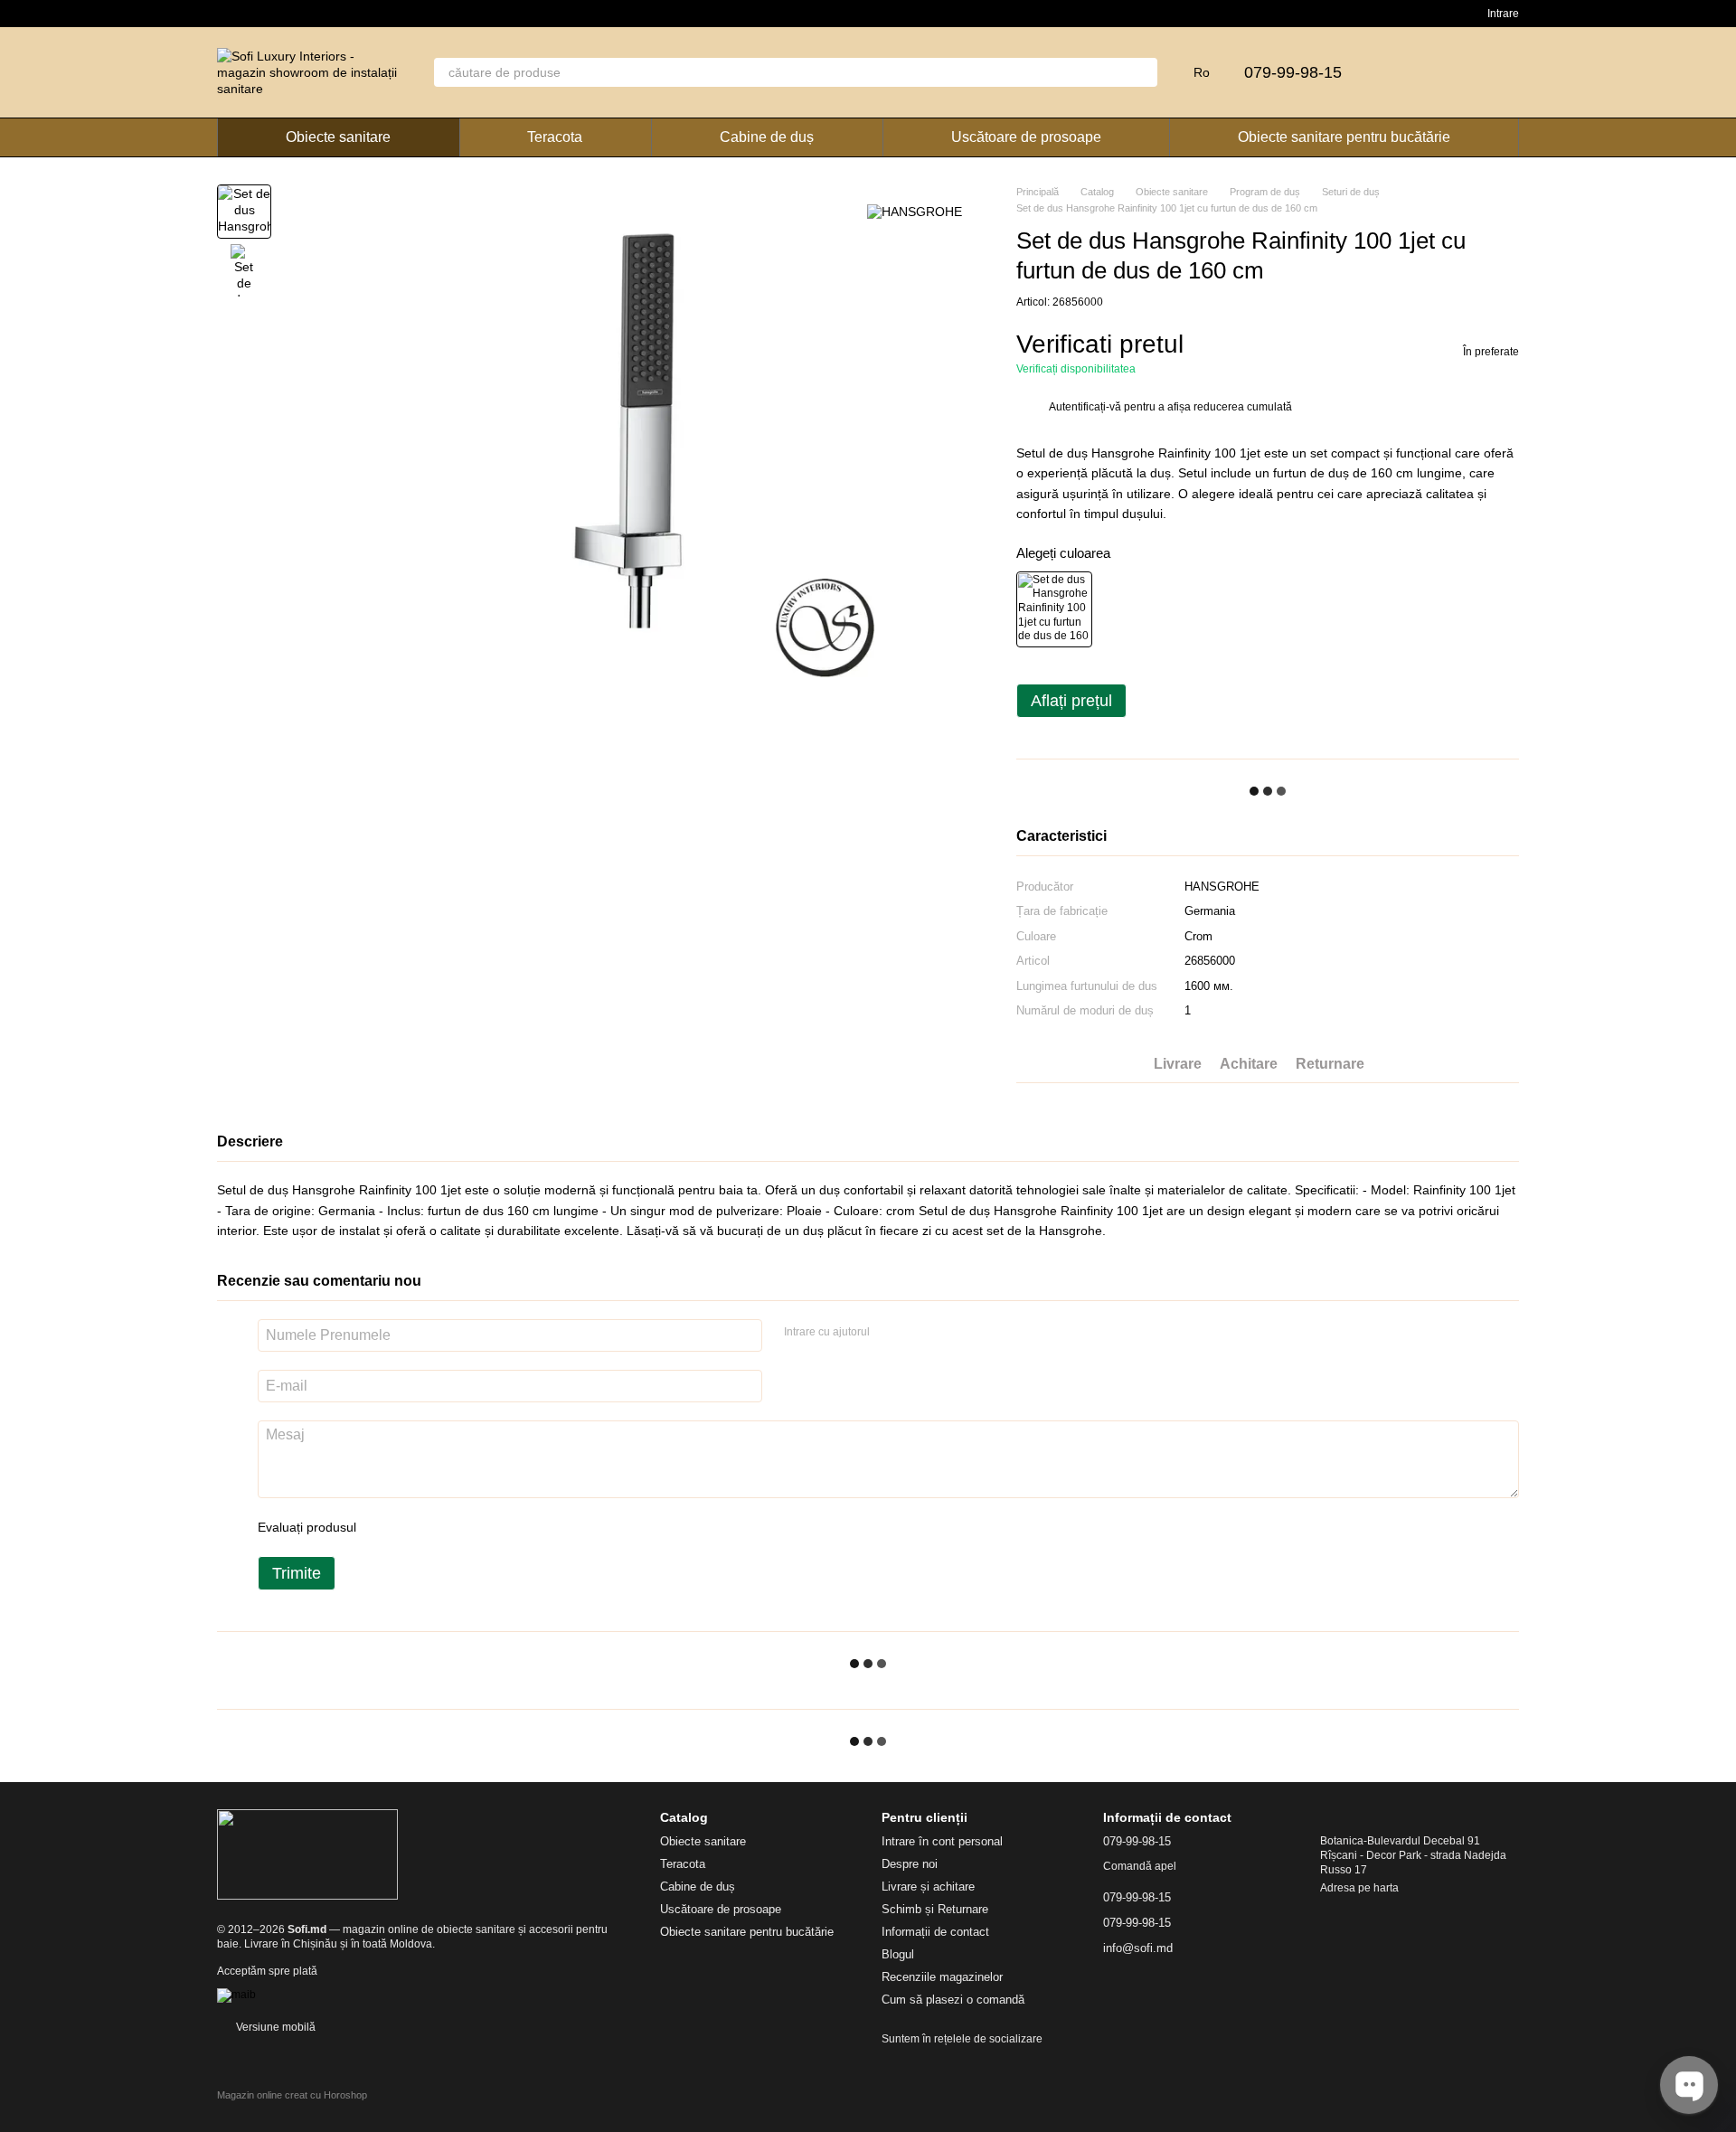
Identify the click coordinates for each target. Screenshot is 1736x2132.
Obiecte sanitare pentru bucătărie (1344, 137)
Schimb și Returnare (935, 1909)
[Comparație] (1410, 72)
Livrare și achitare (928, 1887)
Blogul (898, 1954)
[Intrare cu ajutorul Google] (919, 1333)
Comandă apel (1140, 1866)
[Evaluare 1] (386, 1527)
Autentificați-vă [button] (1086, 407)
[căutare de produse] (1143, 72)
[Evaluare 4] (473, 1527)
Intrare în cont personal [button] (942, 1841)
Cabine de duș (767, 137)
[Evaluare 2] (415, 1527)
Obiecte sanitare (338, 137)
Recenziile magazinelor (942, 1977)
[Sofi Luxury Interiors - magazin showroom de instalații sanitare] (307, 1854)
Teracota (555, 137)
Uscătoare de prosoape (1026, 137)
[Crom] (1054, 609)
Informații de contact (935, 1932)
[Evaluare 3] (444, 1527)
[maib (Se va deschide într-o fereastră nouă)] (236, 1995)
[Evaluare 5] (502, 1527)
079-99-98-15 (1293, 72)
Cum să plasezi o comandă (953, 2000)
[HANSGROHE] (915, 211)
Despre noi (910, 1864)
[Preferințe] (1458, 72)
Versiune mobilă (274, 2027)
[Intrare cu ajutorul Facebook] (890, 1333)
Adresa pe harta (1359, 1888)
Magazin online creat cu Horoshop (292, 2095)
